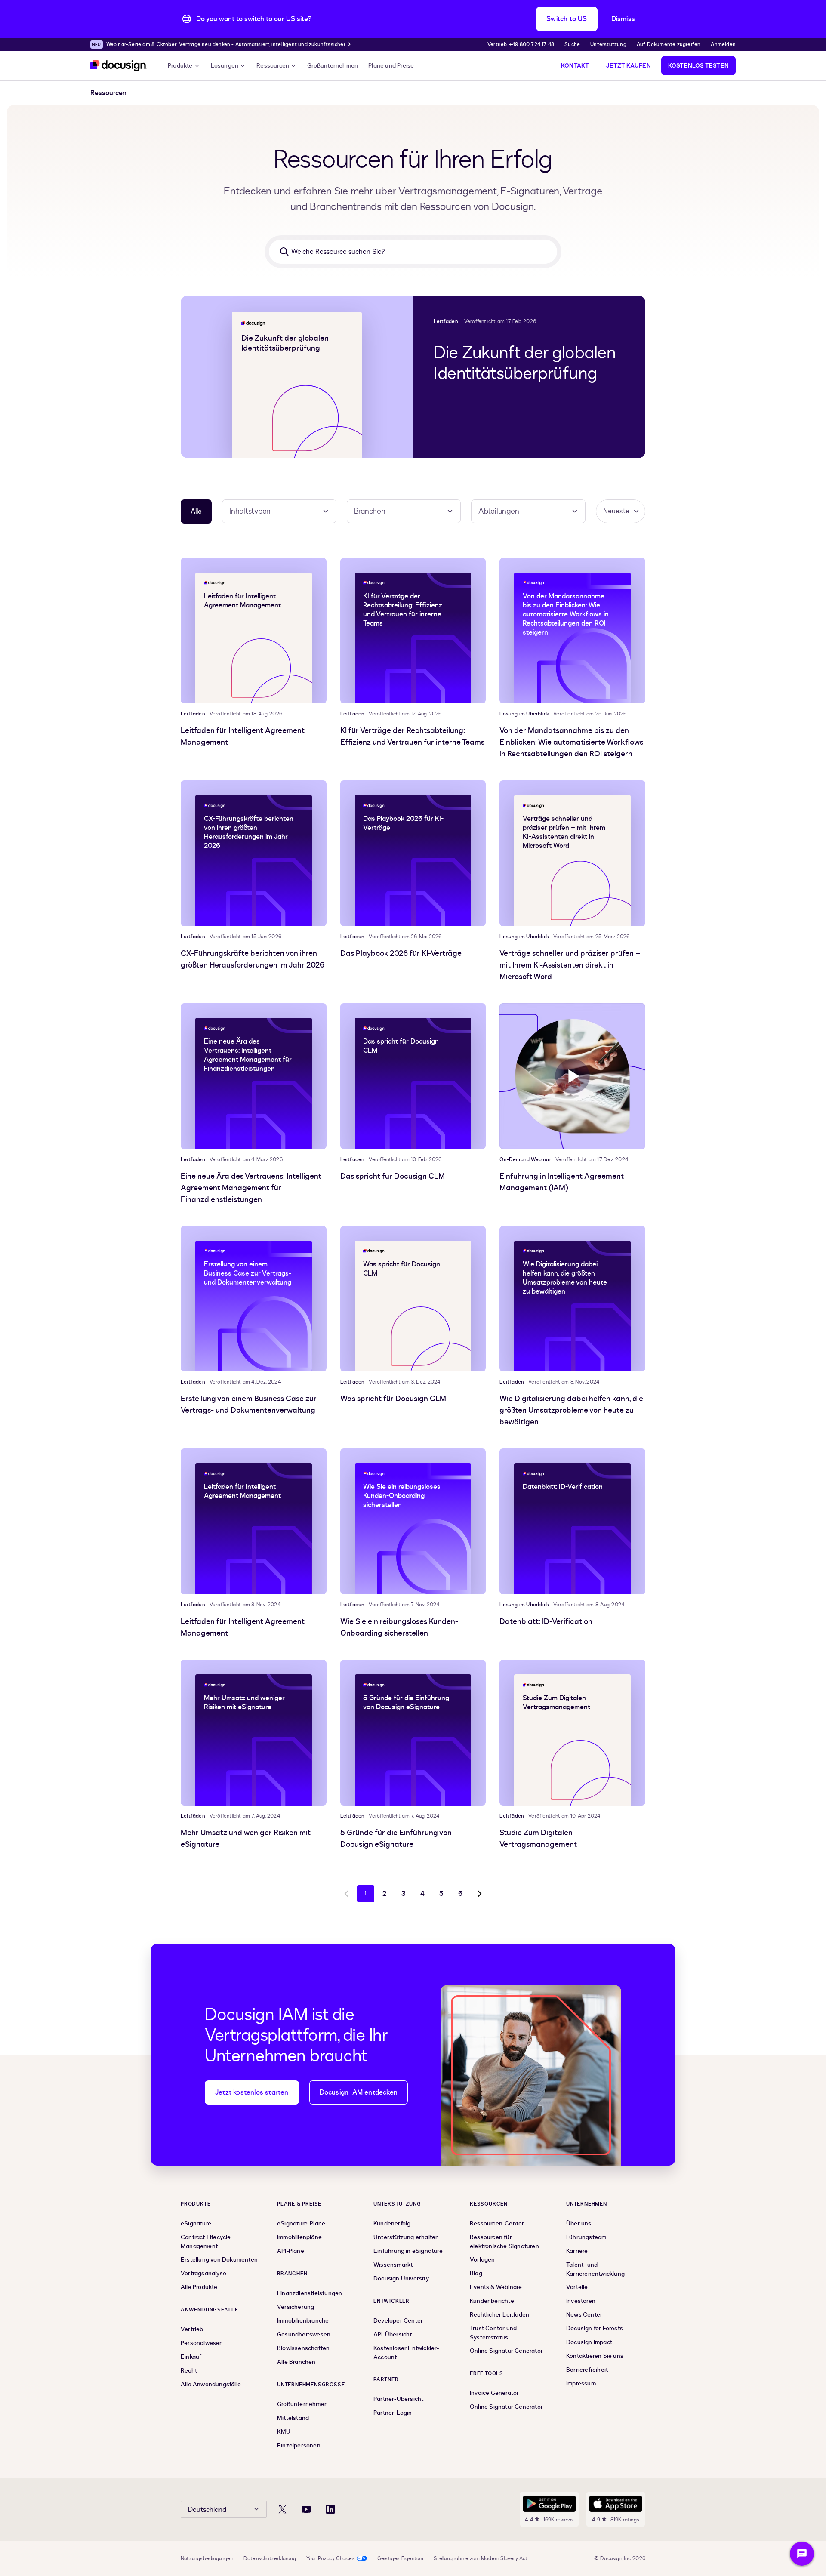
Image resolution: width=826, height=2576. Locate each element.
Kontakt (575, 66)
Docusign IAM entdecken (359, 2092)
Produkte (180, 66)
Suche (572, 44)
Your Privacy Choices (331, 2558)
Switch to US (567, 19)
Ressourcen (273, 66)
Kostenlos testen (698, 66)
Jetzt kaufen (628, 66)
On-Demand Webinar (525, 1159)
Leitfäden (446, 321)
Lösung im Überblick (524, 714)
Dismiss (623, 19)
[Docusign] (119, 66)
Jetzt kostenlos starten (252, 2092)
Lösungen (225, 66)
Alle (196, 512)
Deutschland (207, 2510)
